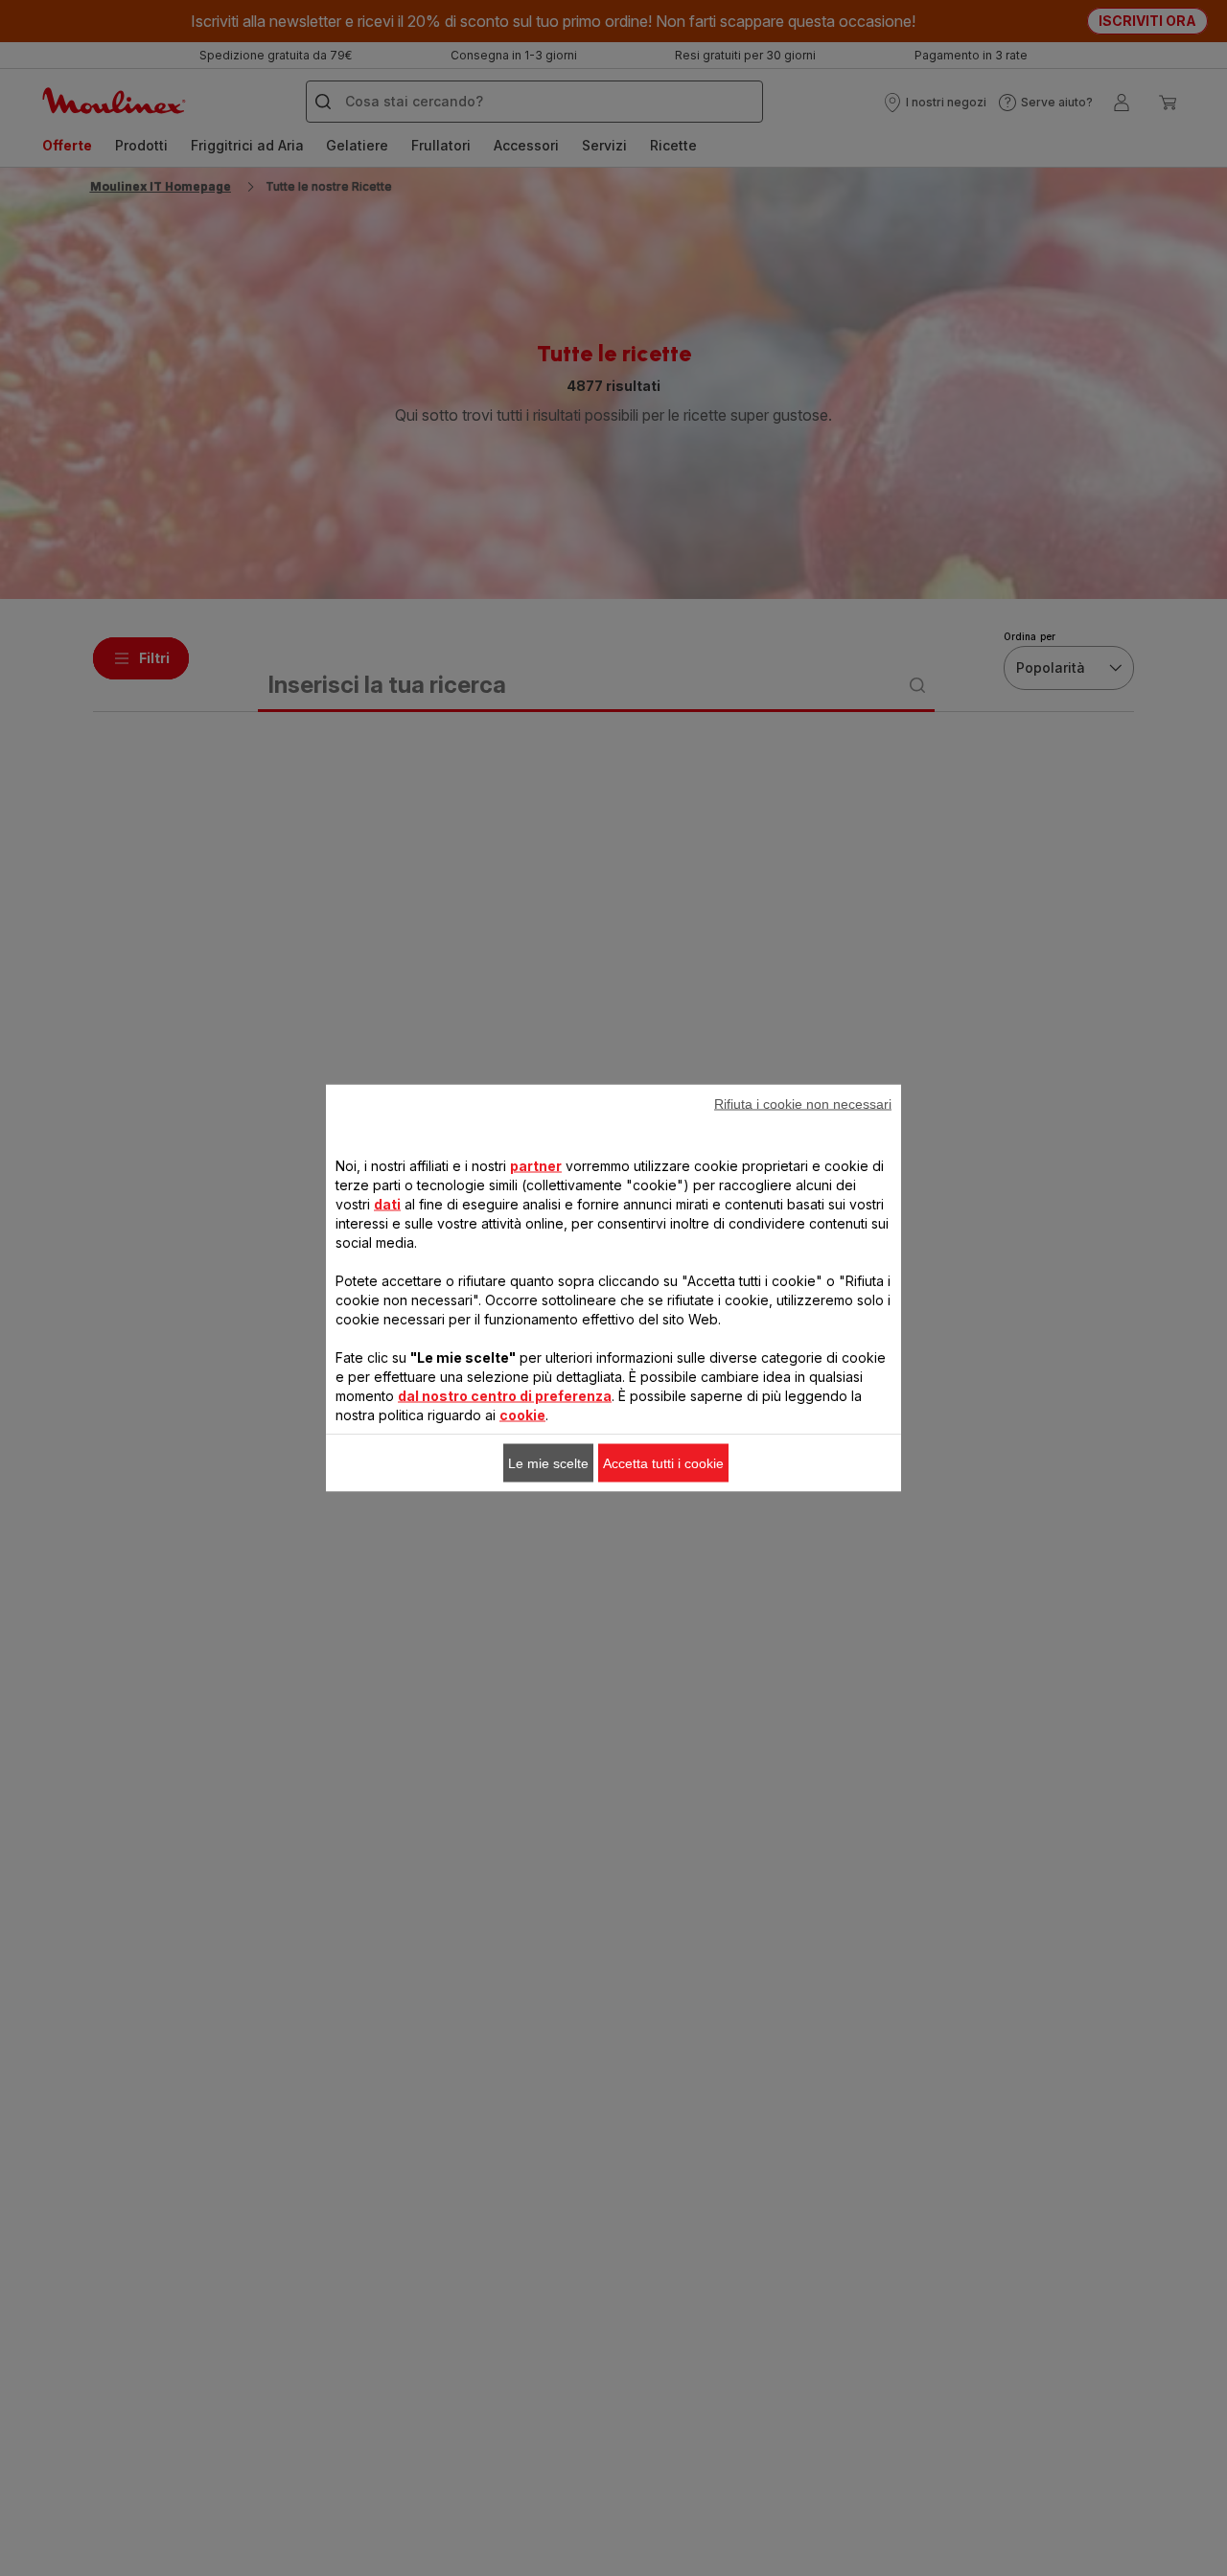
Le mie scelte (548, 1463)
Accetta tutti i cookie (663, 1463)
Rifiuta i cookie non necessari (803, 1104)
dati (387, 1204)
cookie (522, 1415)
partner (536, 1166)
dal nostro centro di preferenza (505, 1396)
